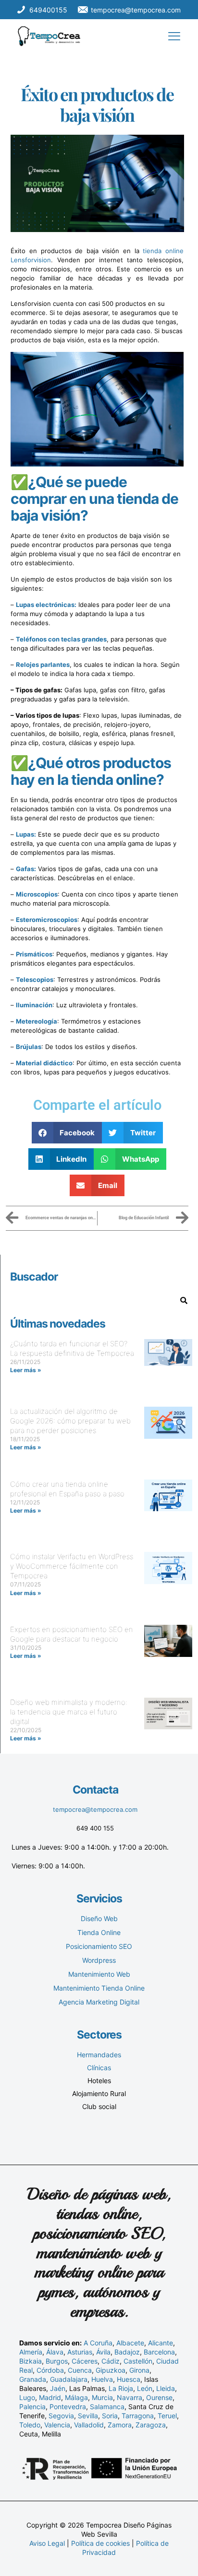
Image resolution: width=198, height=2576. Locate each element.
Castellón (138, 2361)
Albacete (130, 2343)
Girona (139, 2370)
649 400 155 (95, 1828)
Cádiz (111, 2361)
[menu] (174, 36)
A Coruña (98, 2343)
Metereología (37, 1021)
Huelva (102, 2379)
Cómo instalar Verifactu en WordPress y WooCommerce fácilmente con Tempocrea (72, 1566)
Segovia (61, 2416)
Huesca (129, 2379)
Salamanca (107, 2407)
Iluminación (34, 1005)
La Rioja (121, 2388)
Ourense (159, 2397)
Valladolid (89, 2425)
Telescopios (35, 979)
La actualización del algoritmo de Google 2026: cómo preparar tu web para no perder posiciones (70, 1421)
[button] (67, 1133)
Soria (110, 2416)
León (145, 2388)
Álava (55, 2352)
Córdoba (50, 2370)
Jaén (58, 2388)
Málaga (76, 2397)
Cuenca (80, 2370)
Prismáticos (34, 954)
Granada (33, 2379)
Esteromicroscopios (47, 920)
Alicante (161, 2343)
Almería (31, 2352)
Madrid (50, 2397)
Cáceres (85, 2361)
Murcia (102, 2397)
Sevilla (88, 2416)
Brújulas (29, 1047)
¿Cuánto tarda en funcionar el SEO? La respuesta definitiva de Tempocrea (72, 1348)
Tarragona (138, 2416)
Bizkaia (31, 2361)
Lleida (166, 2388)
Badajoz (127, 2352)
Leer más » (26, 1370)
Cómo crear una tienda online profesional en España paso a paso (67, 1489)
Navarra (130, 2397)
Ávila (103, 2352)
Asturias (80, 2352)
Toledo (30, 2425)
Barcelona (159, 2352)
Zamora (120, 2425)
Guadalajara (69, 2379)
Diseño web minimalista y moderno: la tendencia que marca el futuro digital (69, 1712)
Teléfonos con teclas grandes (61, 639)
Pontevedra (68, 2407)
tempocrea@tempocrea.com (95, 1809)
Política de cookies (100, 2543)
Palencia (32, 2407)
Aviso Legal (47, 2543)
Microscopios (37, 894)
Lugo (27, 2397)
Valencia (57, 2425)
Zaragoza (151, 2425)
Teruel (167, 2416)
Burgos (57, 2361)
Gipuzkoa (111, 2370)
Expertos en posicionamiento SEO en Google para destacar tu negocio (72, 1634)
